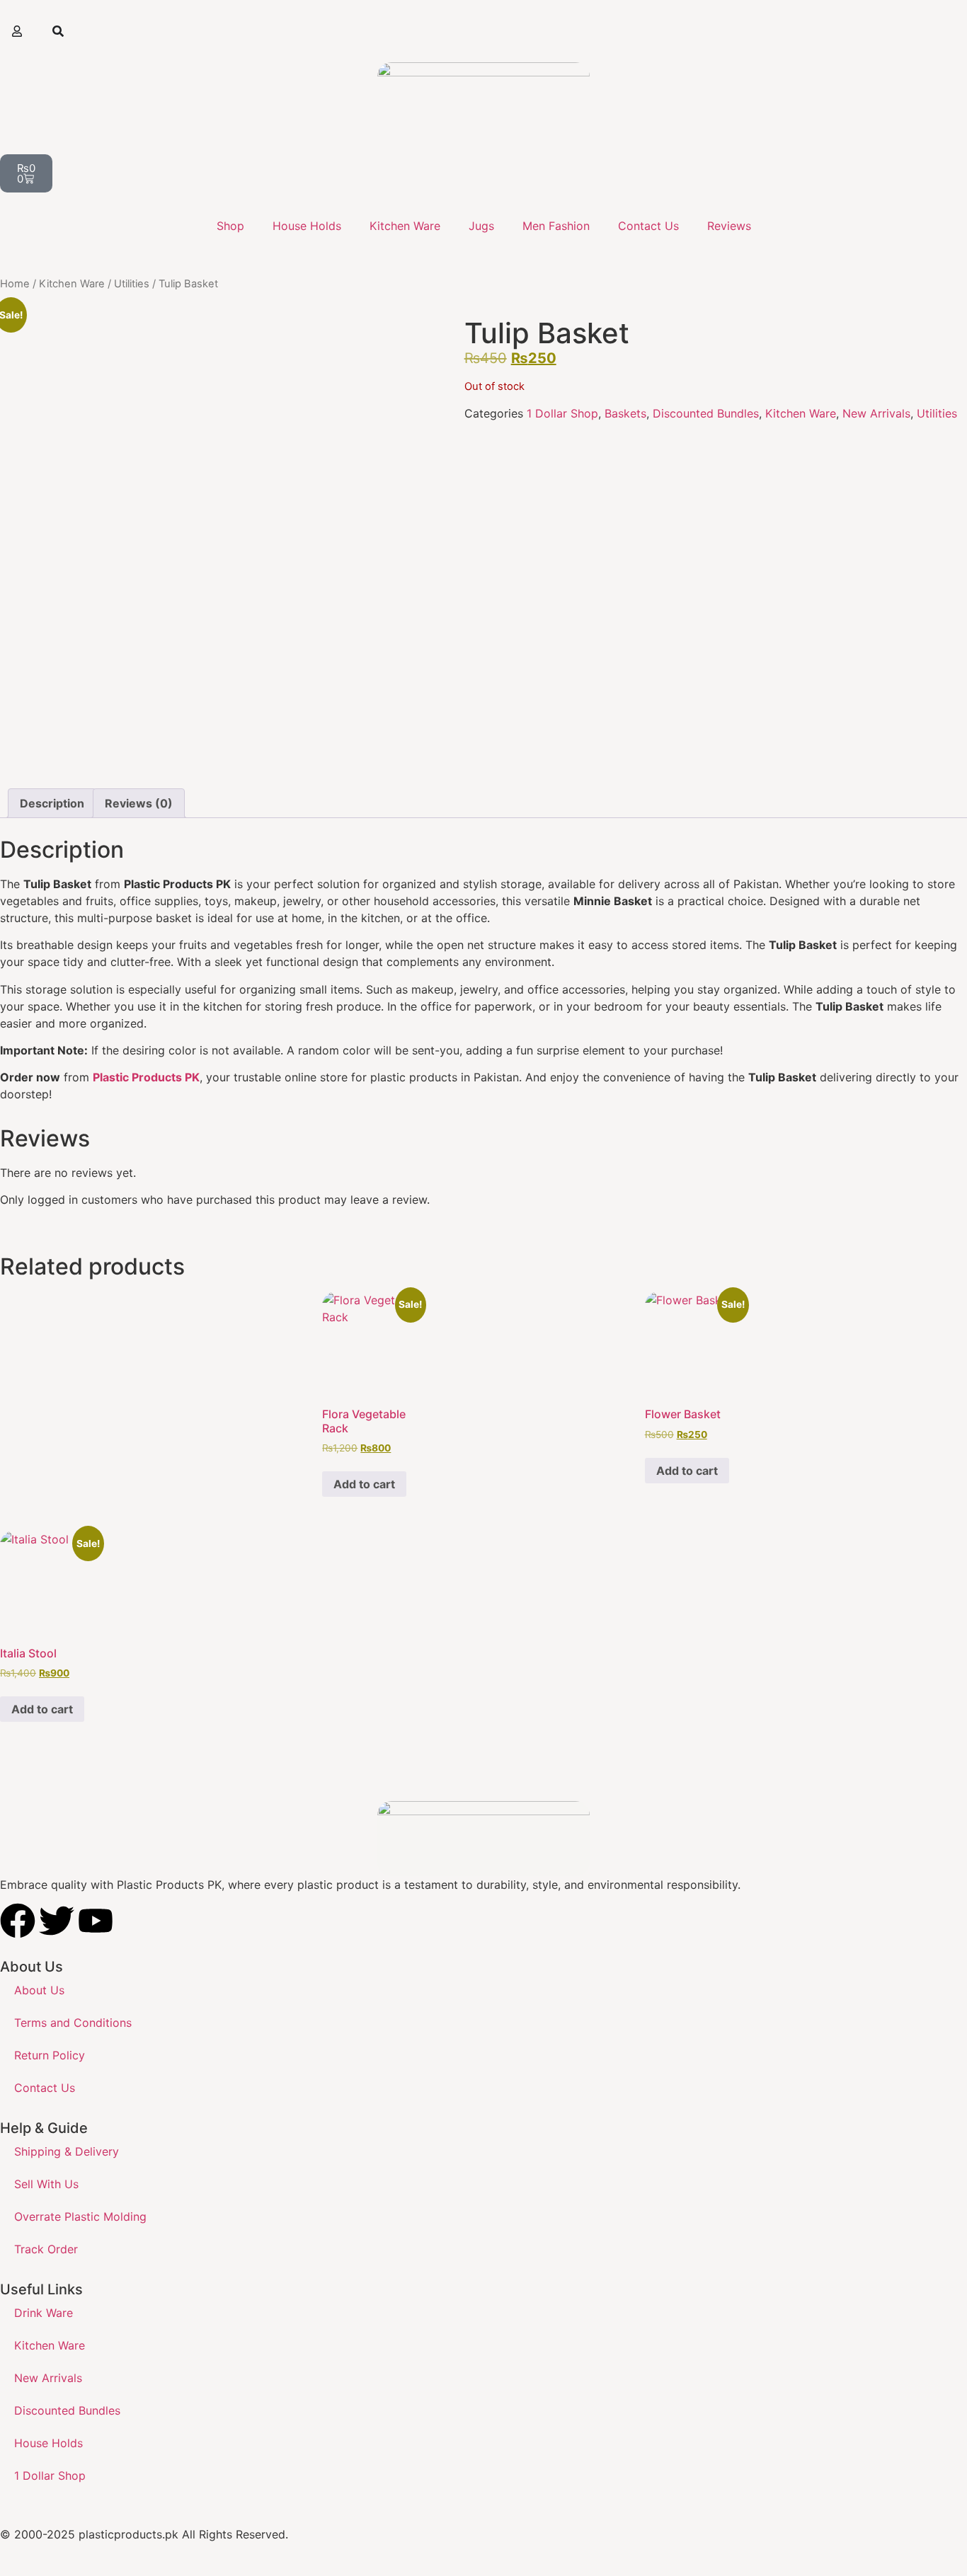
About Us (39, 1990)
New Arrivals (876, 413)
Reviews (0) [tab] (139, 803)
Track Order (46, 2249)
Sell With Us (46, 2184)
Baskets (625, 413)
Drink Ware (44, 2313)
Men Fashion (556, 226)
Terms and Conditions (73, 2023)
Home (15, 284)
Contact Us (648, 226)
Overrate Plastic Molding (80, 2216)
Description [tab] (52, 803)
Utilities (132, 284)
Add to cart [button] (364, 1484)
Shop (230, 226)
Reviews (729, 226)
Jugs (481, 226)
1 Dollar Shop (562, 413)
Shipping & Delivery (67, 2151)
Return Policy (50, 2055)
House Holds (307, 226)
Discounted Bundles (706, 413)
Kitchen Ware (405, 226)
